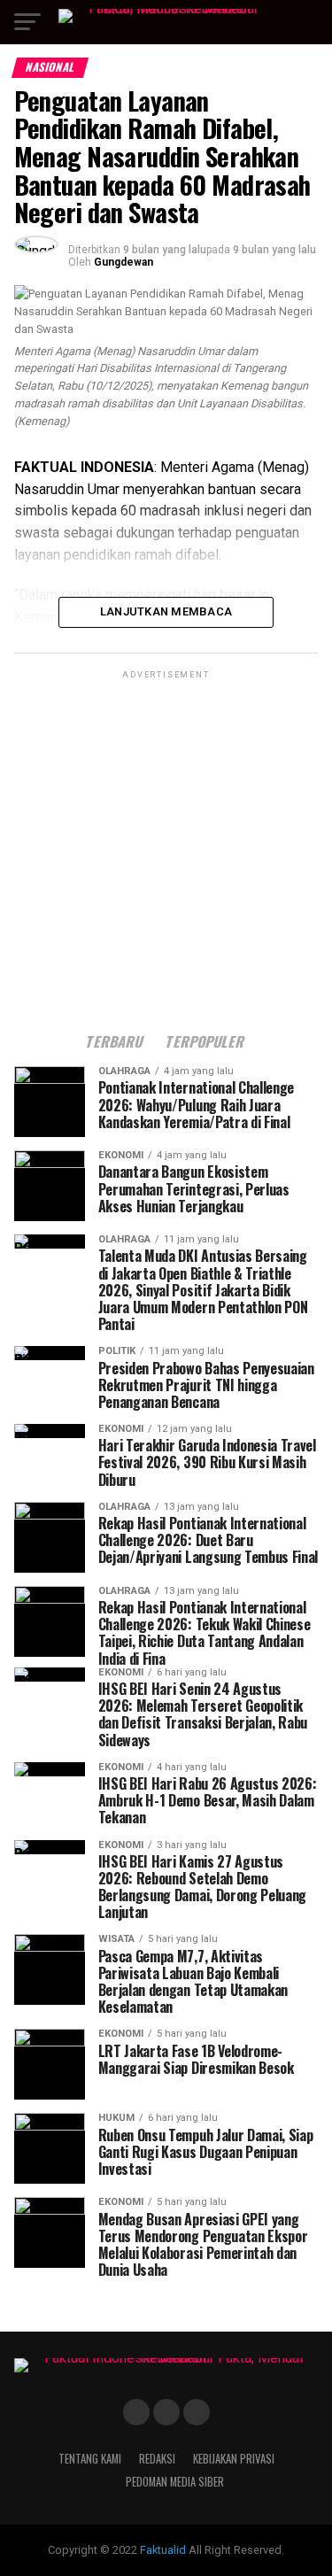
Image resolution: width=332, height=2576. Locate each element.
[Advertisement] (166, 849)
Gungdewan (124, 262)
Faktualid (163, 2550)
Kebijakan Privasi (234, 2459)
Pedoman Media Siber (175, 2482)
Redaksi (157, 2459)
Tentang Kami (90, 2459)
